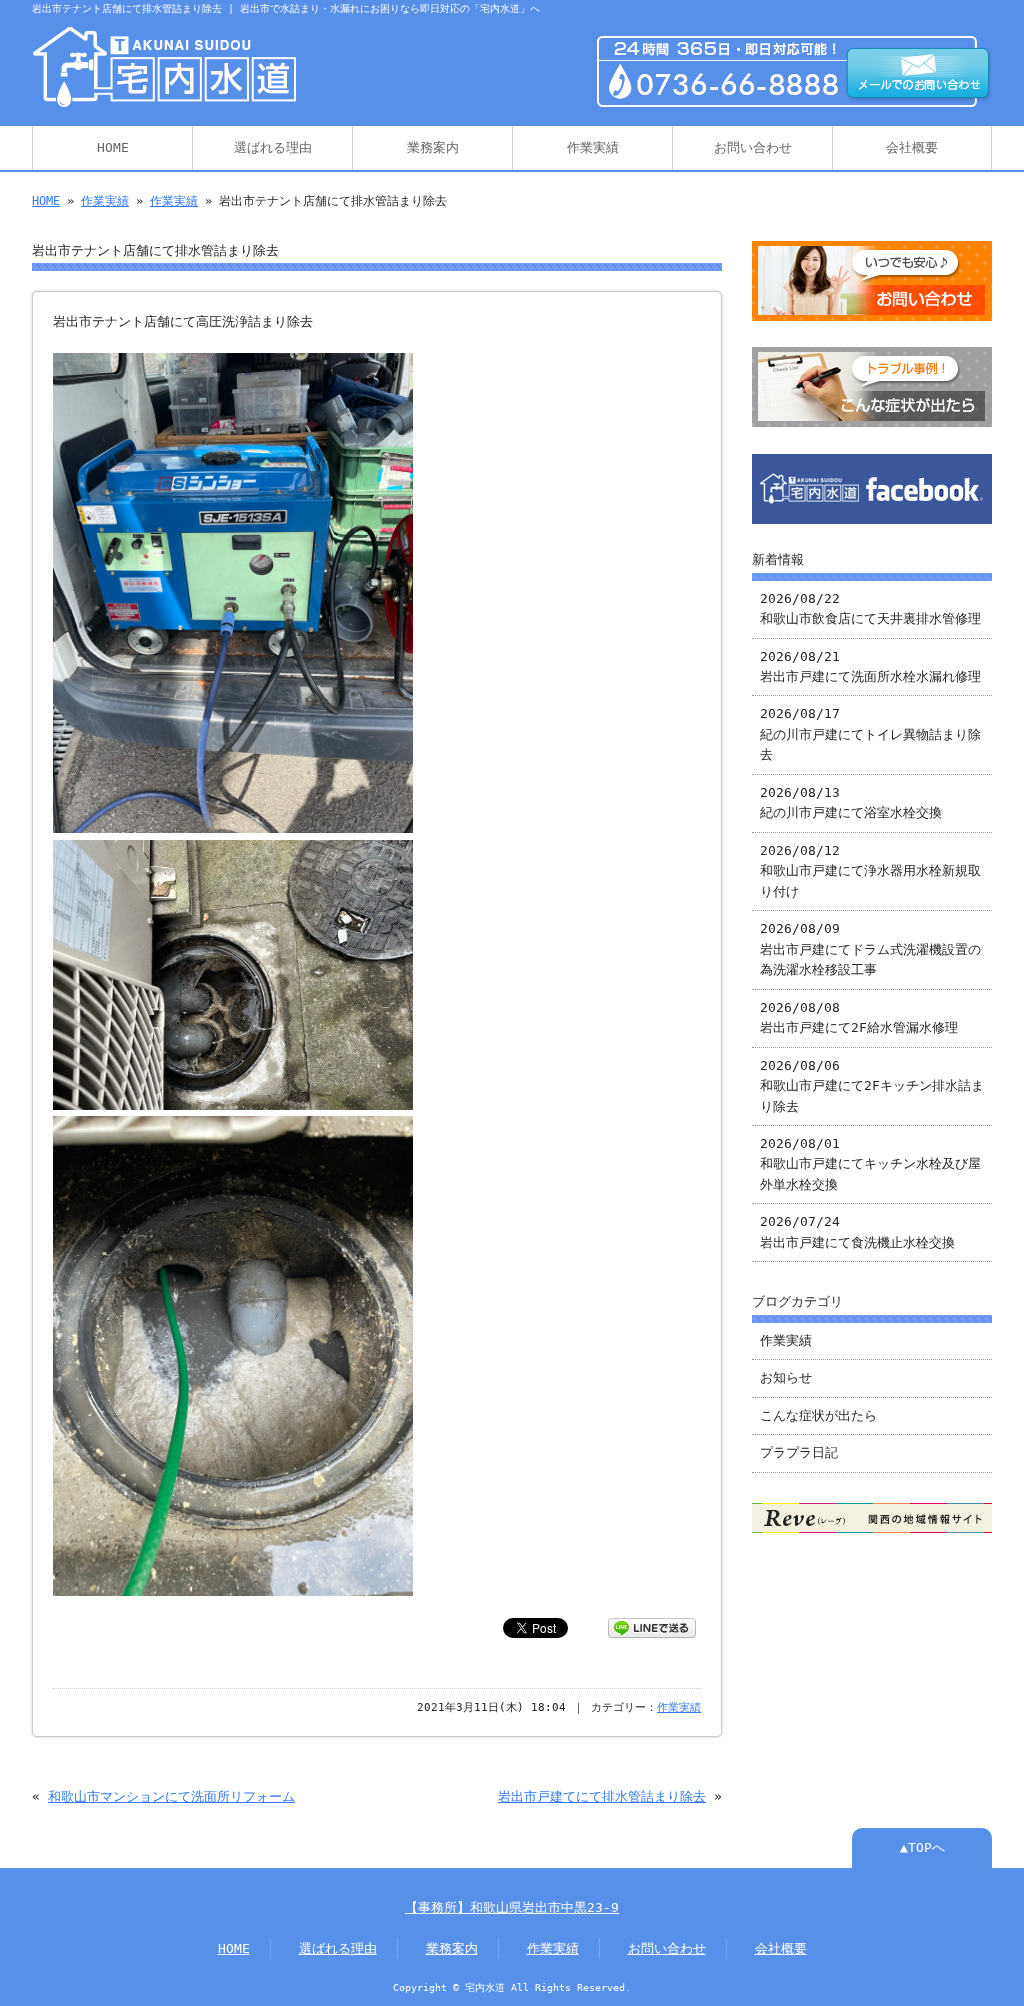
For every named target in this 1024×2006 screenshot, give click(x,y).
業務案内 (433, 147)
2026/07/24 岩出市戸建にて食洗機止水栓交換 (857, 1231)
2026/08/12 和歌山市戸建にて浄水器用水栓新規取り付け (870, 871)
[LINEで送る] (652, 1626)
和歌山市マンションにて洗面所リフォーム (171, 1796)
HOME (113, 147)
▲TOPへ (922, 1847)
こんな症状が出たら (818, 1415)
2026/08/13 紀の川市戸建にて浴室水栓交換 (851, 802)
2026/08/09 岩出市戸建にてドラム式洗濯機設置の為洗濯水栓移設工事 (870, 949)
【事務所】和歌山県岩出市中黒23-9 (512, 1907)
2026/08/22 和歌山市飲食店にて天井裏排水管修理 (870, 608)
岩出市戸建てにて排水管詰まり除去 (602, 1796)
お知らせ (786, 1377)
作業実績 (593, 147)
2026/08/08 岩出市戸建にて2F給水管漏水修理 (859, 1017)
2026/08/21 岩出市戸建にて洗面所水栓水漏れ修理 (870, 666)
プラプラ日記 (799, 1452)
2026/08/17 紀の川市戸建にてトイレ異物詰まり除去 (870, 734)
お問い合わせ (753, 147)
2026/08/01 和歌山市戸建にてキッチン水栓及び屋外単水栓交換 (870, 1164)
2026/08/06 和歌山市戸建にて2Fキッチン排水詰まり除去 (872, 1086)
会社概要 (912, 147)
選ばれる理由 (273, 147)
